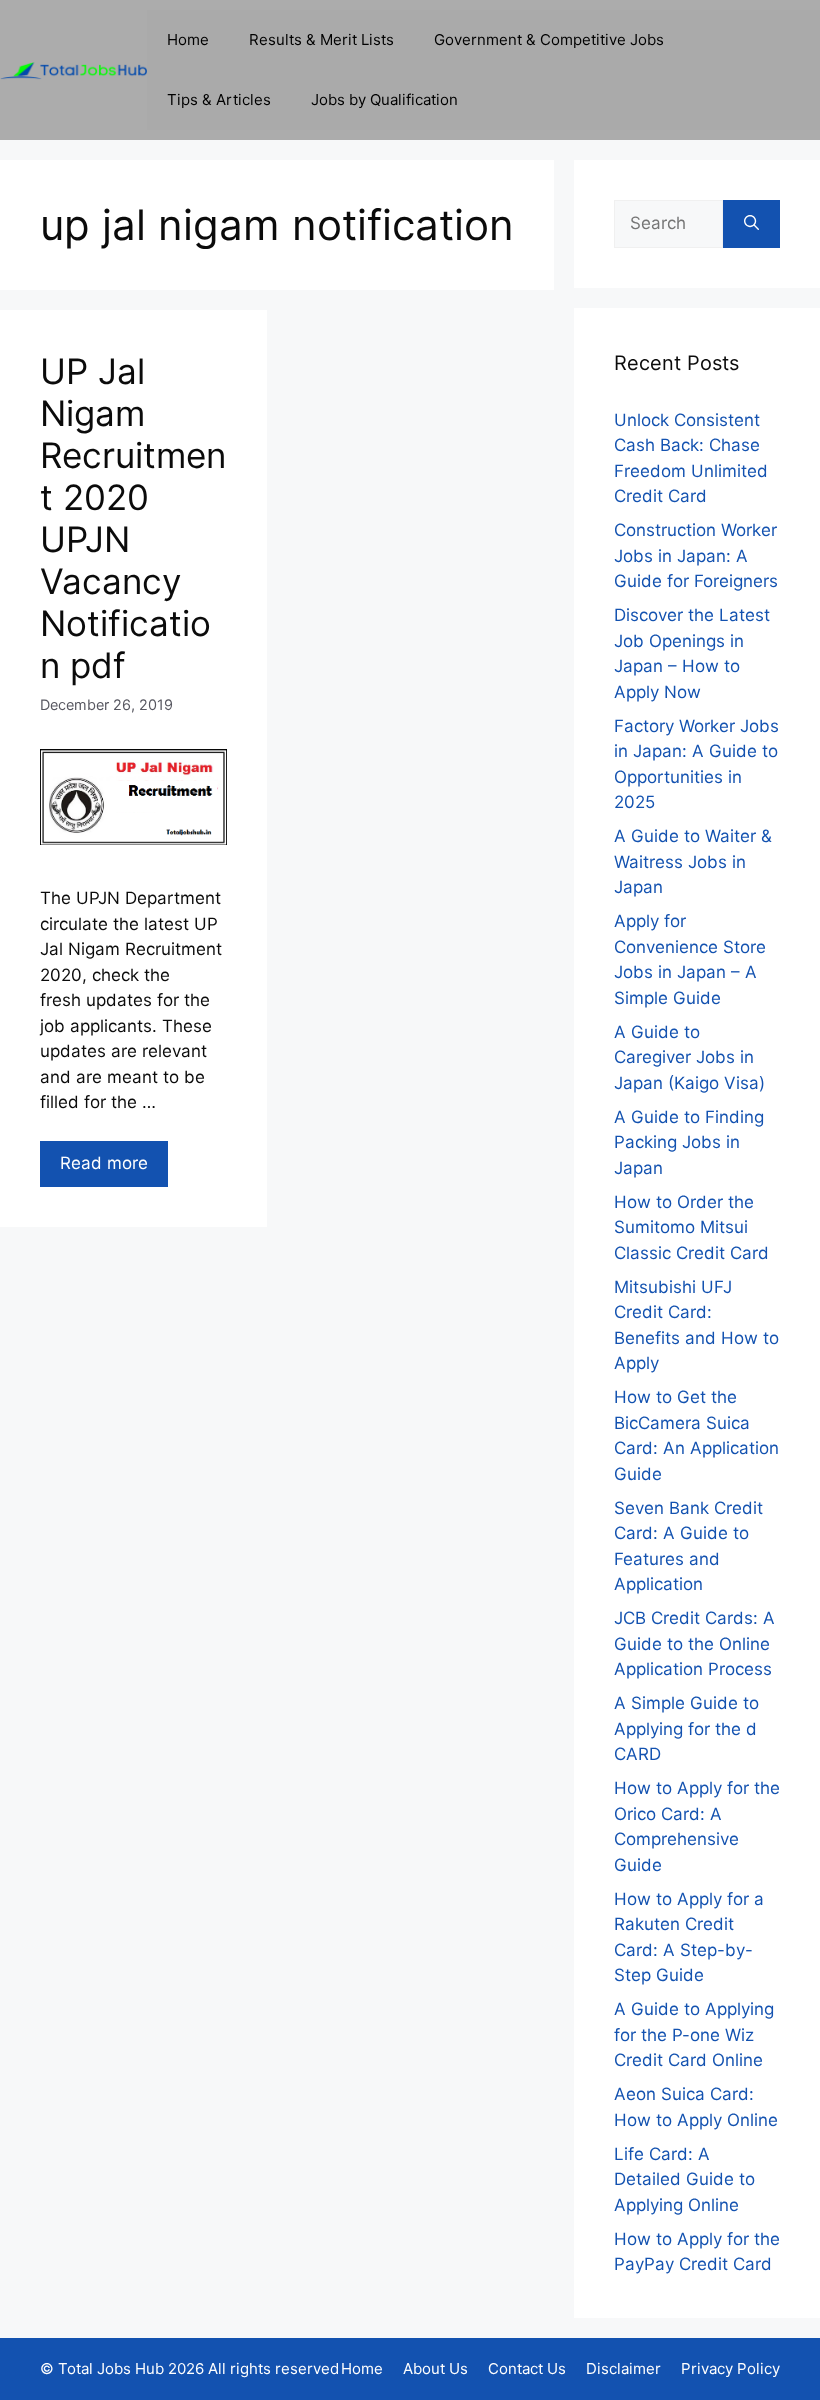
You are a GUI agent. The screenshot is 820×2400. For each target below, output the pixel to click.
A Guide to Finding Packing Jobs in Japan (689, 1142)
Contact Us (527, 2368)
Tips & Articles (219, 99)
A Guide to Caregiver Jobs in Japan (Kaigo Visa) (689, 1057)
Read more (104, 1163)
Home (188, 39)
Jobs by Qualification (384, 99)
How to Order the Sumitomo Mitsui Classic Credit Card (691, 1227)
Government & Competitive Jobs (549, 39)
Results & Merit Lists (321, 39)
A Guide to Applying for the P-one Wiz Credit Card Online (694, 2034)
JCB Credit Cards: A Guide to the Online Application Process (694, 1643)
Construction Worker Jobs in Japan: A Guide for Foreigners (696, 555)
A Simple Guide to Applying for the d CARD (686, 1728)
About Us (435, 2368)
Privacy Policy (730, 2368)
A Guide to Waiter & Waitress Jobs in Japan (693, 861)
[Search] (751, 224)
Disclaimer (623, 2368)
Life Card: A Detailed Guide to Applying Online (684, 2179)
